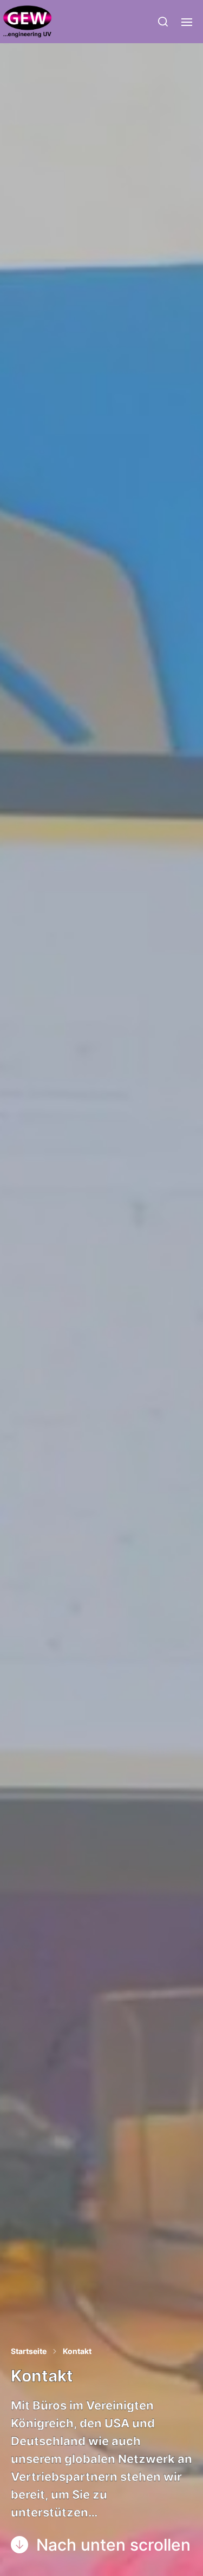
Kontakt (77, 2351)
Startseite (29, 2351)
